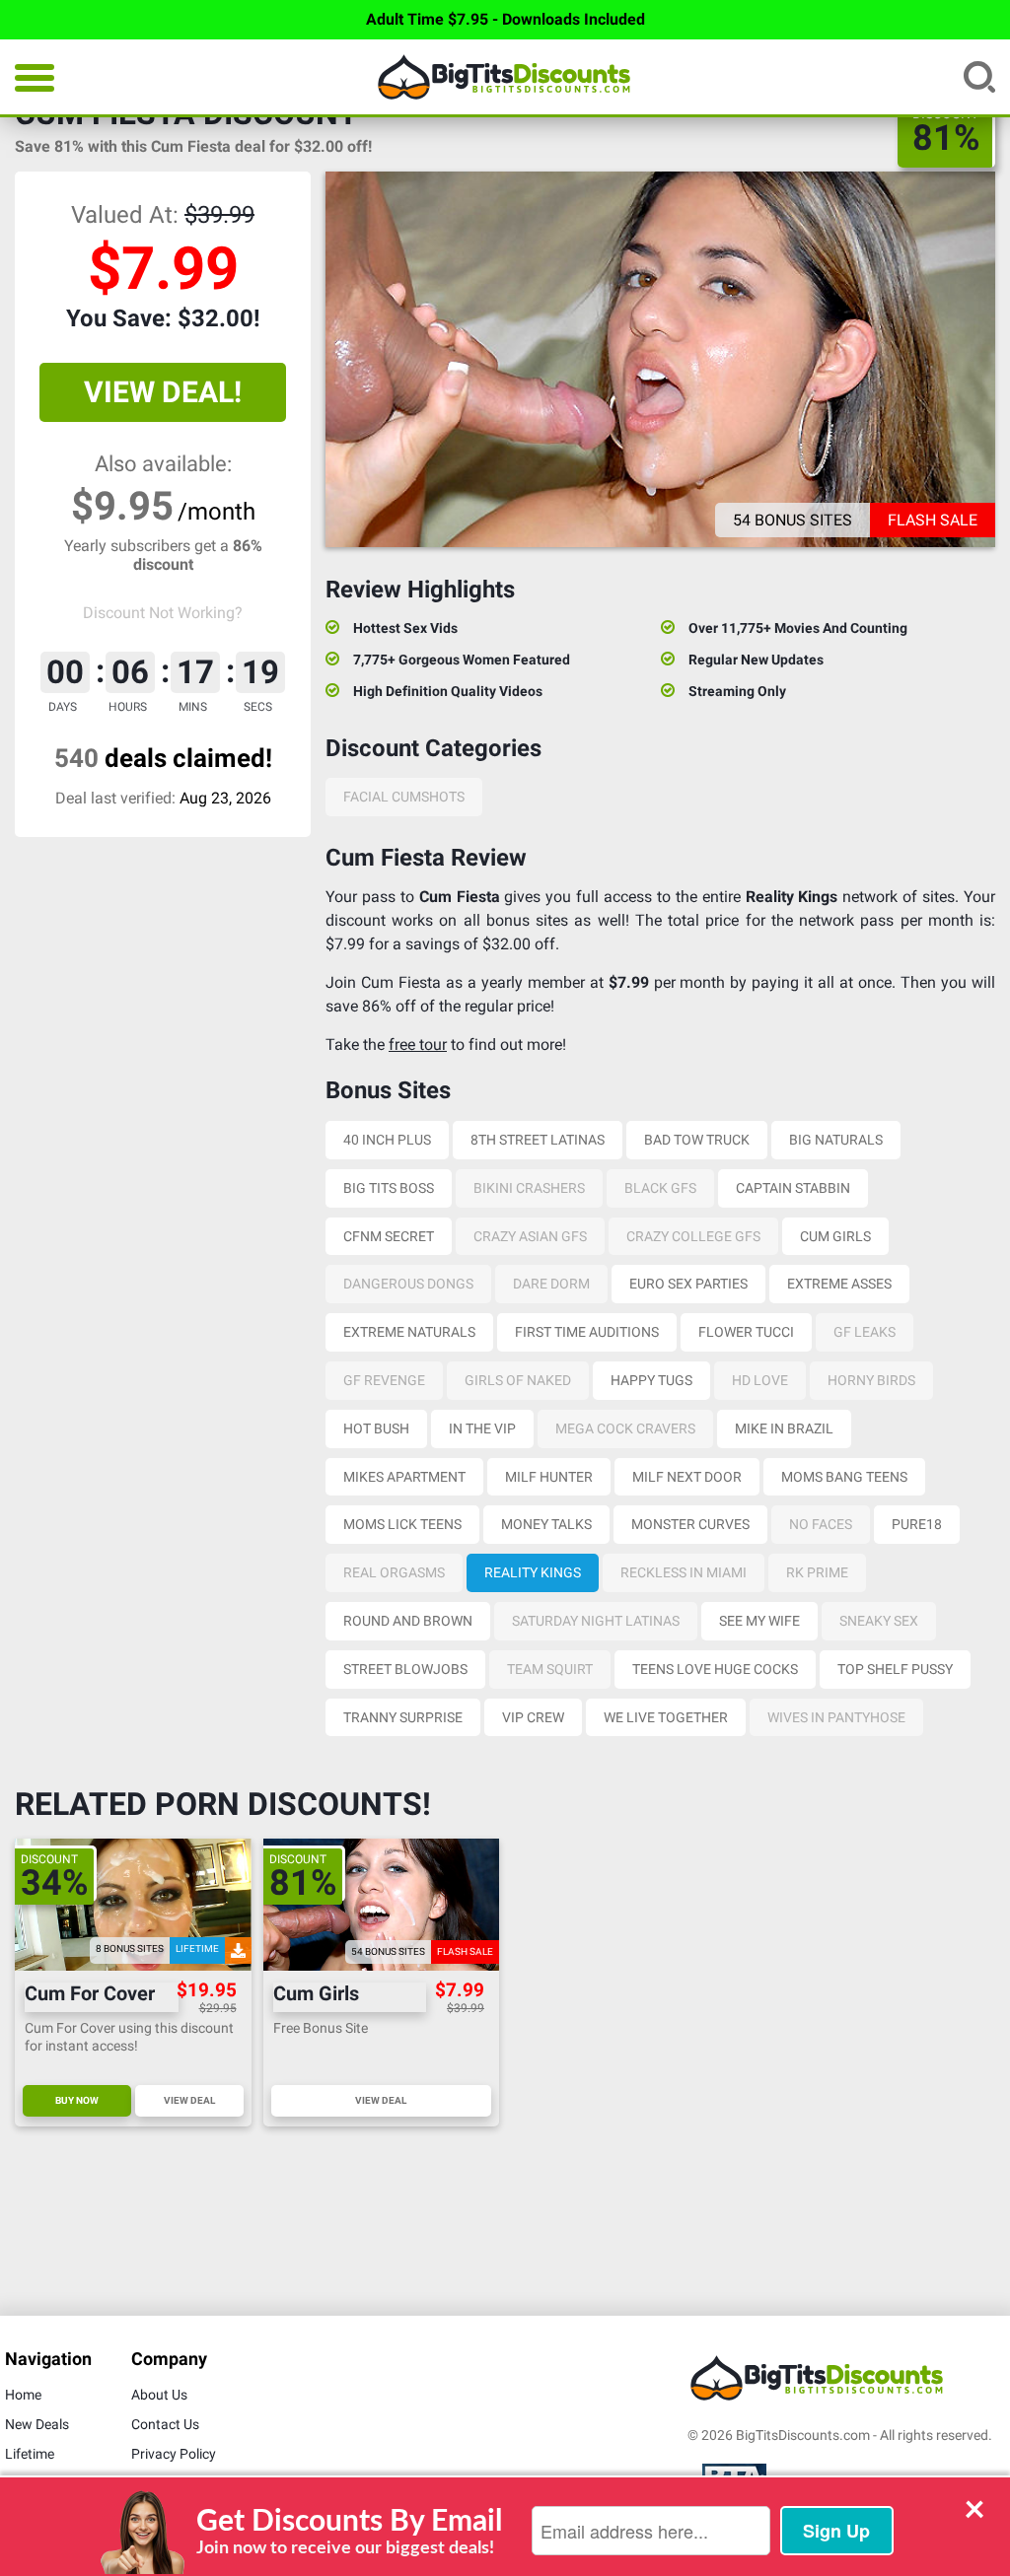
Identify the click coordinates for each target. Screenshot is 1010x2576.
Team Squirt (550, 1669)
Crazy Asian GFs (530, 1236)
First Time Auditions (587, 1332)
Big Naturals (836, 1140)
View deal (189, 2100)
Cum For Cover (90, 1994)
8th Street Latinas (538, 1140)
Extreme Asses (839, 1284)
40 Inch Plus (387, 1140)
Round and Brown (408, 1621)
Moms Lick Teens (402, 1524)
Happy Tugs (651, 1380)
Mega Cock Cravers (625, 1428)
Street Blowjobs (405, 1669)
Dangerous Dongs (408, 1284)
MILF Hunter (549, 1477)
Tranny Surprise (403, 1717)
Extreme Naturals (409, 1332)
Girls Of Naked (518, 1380)
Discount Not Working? (163, 613)
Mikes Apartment (404, 1477)
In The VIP (482, 1428)
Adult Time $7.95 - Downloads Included (505, 19)
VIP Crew (533, 1717)
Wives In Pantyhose (836, 1717)
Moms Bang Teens (844, 1477)
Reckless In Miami (684, 1572)
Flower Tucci (746, 1332)
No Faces (821, 1524)
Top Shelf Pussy (895, 1669)
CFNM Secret (389, 1236)
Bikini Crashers (529, 1188)
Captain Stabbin (793, 1188)
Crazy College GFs (693, 1236)
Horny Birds (871, 1380)
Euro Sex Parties (688, 1284)
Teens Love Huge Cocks (715, 1669)
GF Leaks (865, 1332)
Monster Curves (690, 1524)
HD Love (760, 1380)
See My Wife (759, 1621)
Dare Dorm (551, 1284)
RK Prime (817, 1572)
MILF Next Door (687, 1477)
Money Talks (546, 1524)
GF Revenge (384, 1380)
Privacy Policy (174, 2454)
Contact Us (165, 2424)
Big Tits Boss (389, 1188)
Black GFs (660, 1188)
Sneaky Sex (879, 1621)
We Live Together (666, 1717)
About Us (159, 2395)
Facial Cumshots (404, 797)
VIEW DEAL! (163, 392)
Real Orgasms (394, 1572)
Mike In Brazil (784, 1428)
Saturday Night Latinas (596, 1621)
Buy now (77, 2100)
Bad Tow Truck (697, 1140)
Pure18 (917, 1524)
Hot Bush (376, 1428)
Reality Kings (533, 1572)
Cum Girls (835, 1236)
